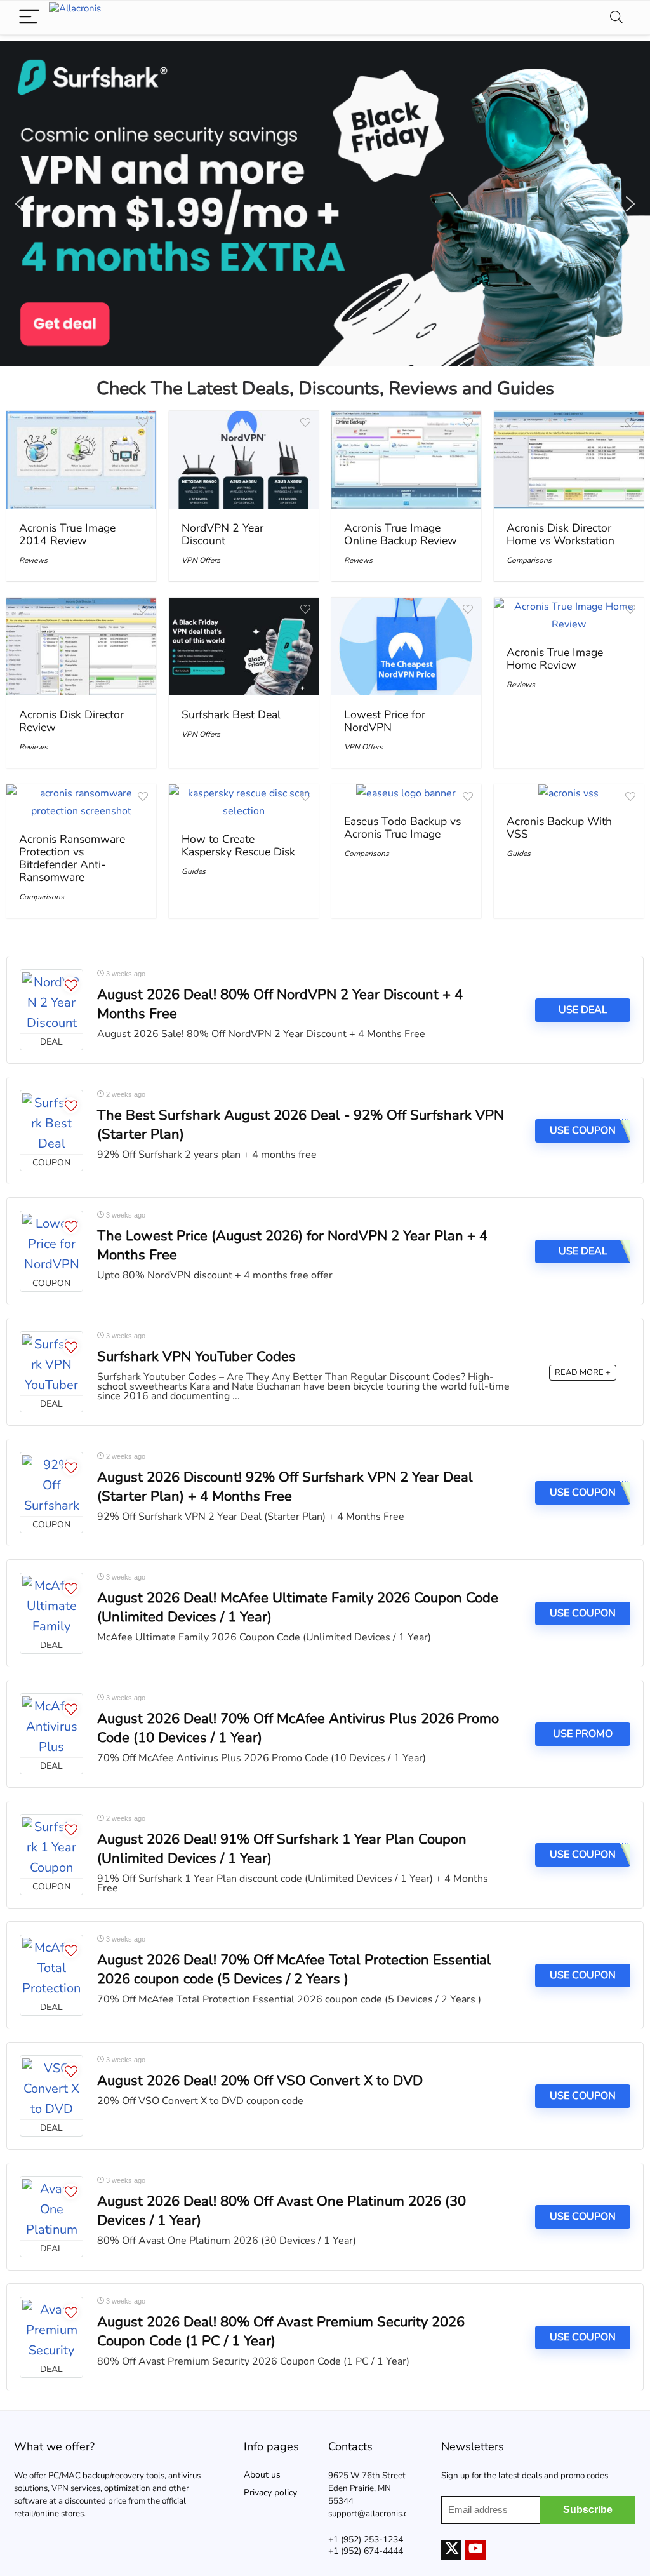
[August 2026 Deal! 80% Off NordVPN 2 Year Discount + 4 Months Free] (51, 1002)
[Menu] (29, 17)
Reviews (33, 560)
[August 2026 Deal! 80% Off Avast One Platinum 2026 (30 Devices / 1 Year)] (51, 2208)
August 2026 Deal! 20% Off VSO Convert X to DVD (260, 2081)
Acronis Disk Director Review (71, 721)
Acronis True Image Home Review (555, 659)
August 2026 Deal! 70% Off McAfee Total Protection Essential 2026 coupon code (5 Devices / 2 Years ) (294, 1969)
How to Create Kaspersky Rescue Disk (238, 845)
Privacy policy (270, 2492)
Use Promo (583, 1734)
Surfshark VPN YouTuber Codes (196, 1357)
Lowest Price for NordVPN (385, 721)
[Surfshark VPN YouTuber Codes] (51, 1364)
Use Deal (583, 1010)
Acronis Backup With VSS (559, 828)
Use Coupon (583, 1613)
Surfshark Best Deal (231, 714)
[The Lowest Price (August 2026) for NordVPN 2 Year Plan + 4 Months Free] (51, 1243)
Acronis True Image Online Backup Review (401, 534)
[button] (325, 204)
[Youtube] (475, 2550)
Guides (194, 871)
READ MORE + (583, 1372)
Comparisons (529, 560)
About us (262, 2475)
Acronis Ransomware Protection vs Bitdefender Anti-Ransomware (72, 858)
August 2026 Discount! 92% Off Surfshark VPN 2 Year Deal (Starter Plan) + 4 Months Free (285, 1487)
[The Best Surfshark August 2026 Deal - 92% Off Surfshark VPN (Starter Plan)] (51, 1122)
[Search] (616, 17)
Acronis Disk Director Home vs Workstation (560, 534)
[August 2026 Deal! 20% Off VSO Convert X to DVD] (51, 2088)
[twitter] (451, 2550)
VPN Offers (201, 560)
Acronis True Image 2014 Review (67, 534)
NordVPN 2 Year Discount (222, 534)
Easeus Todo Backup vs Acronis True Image (402, 828)
